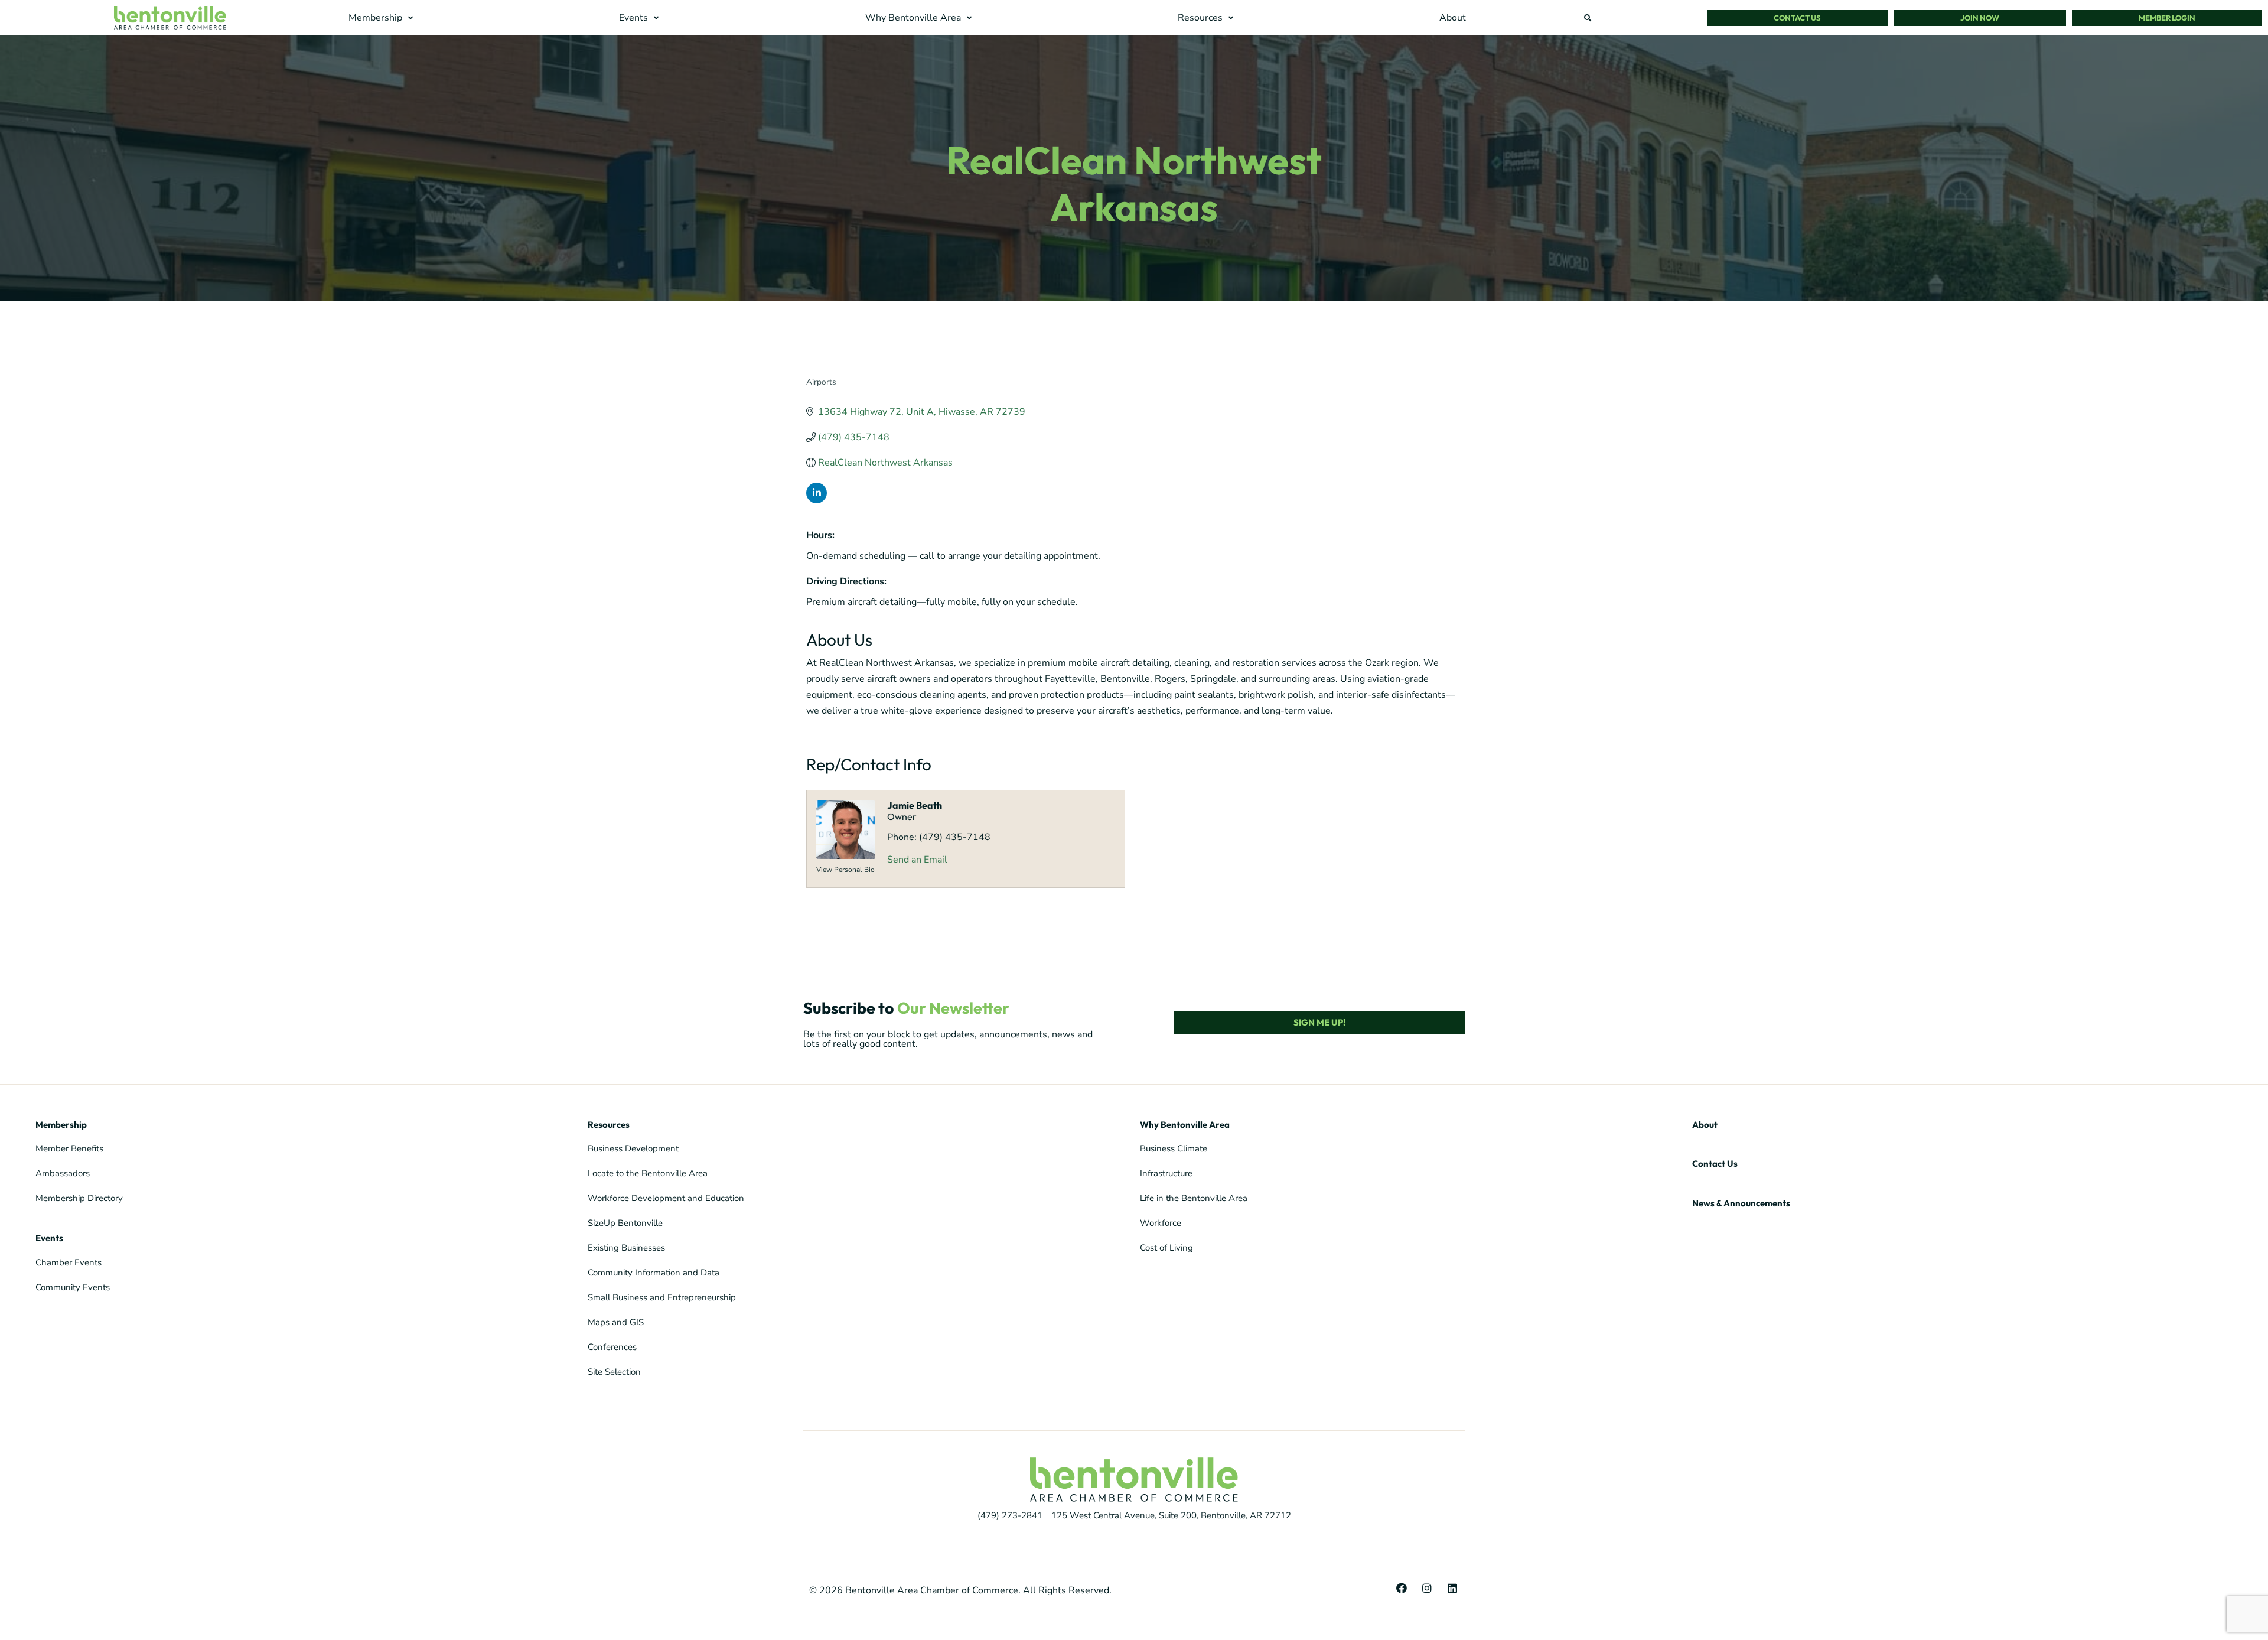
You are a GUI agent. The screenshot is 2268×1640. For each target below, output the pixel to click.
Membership (61, 1125)
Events (49, 1238)
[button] (382, 18)
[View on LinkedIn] (817, 500)
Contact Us (1715, 1164)
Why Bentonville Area (1185, 1125)
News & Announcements (1741, 1203)
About (1705, 1125)
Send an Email (917, 860)
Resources (609, 1125)
